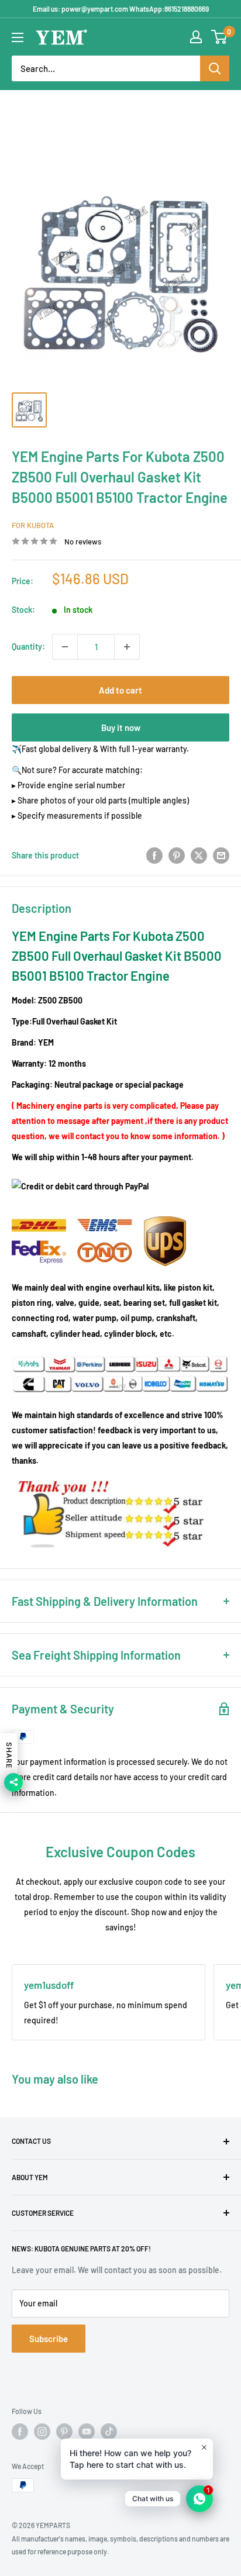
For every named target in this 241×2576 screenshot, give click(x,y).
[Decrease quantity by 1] (65, 647)
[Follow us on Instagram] (42, 2432)
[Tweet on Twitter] (199, 855)
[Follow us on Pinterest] (64, 2432)
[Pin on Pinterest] (177, 855)
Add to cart (120, 690)
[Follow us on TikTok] (109, 2432)
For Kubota (33, 525)
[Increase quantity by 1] (127, 647)
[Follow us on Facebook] (20, 2432)
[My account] (196, 37)
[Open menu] (18, 37)
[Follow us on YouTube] (87, 2432)
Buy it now (121, 727)
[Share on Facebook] (154, 855)
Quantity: (28, 646)
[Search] (215, 68)
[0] (220, 37)
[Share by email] (221, 855)
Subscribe (49, 2339)
